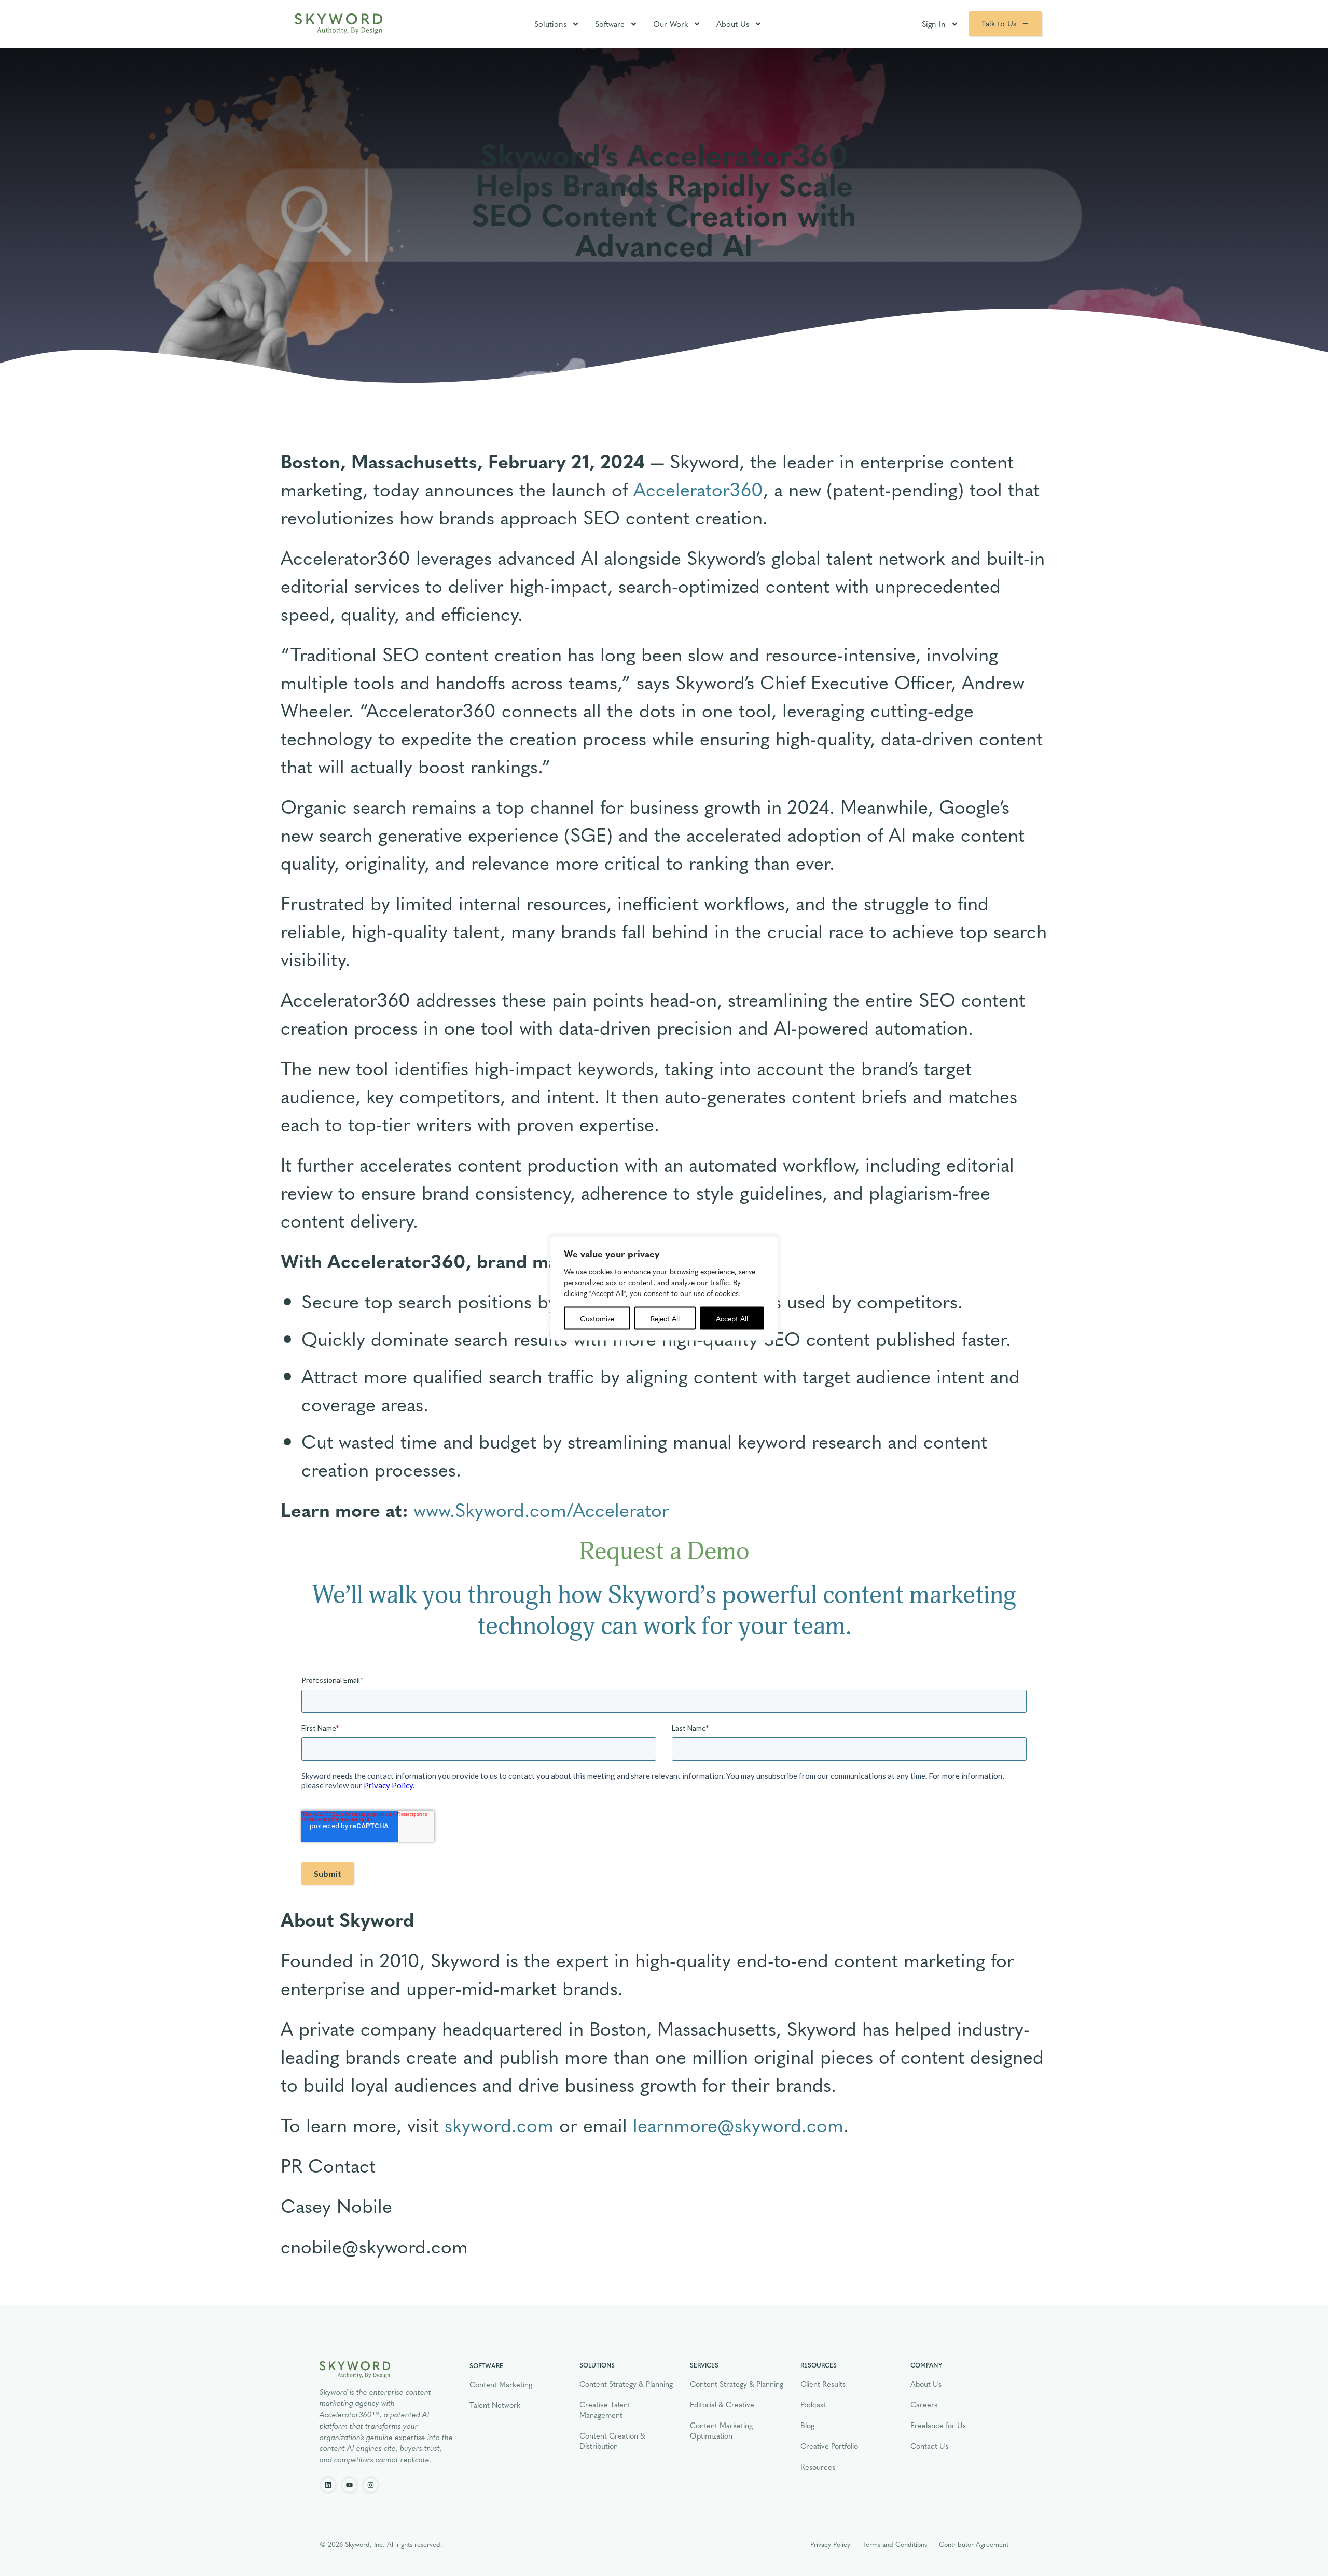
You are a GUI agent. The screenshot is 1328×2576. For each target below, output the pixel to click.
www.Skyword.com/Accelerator (541, 1509)
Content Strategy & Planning (626, 2384)
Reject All (665, 1318)
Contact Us (929, 2446)
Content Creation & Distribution (612, 2441)
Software (610, 24)
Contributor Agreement (974, 2544)
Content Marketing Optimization (721, 2430)
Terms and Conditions (895, 2544)
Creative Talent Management (605, 2410)
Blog (807, 2425)
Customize (597, 1318)
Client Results (823, 2384)
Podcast (813, 2404)
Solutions (550, 24)
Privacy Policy (830, 2544)
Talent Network (495, 2405)
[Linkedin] (328, 2485)
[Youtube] (349, 2485)
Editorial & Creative (722, 2404)
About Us (733, 24)
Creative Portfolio (829, 2446)
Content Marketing (501, 2384)
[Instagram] (371, 2485)
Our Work (670, 24)
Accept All (732, 1318)
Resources (818, 2467)
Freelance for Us (938, 2425)
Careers (924, 2404)
